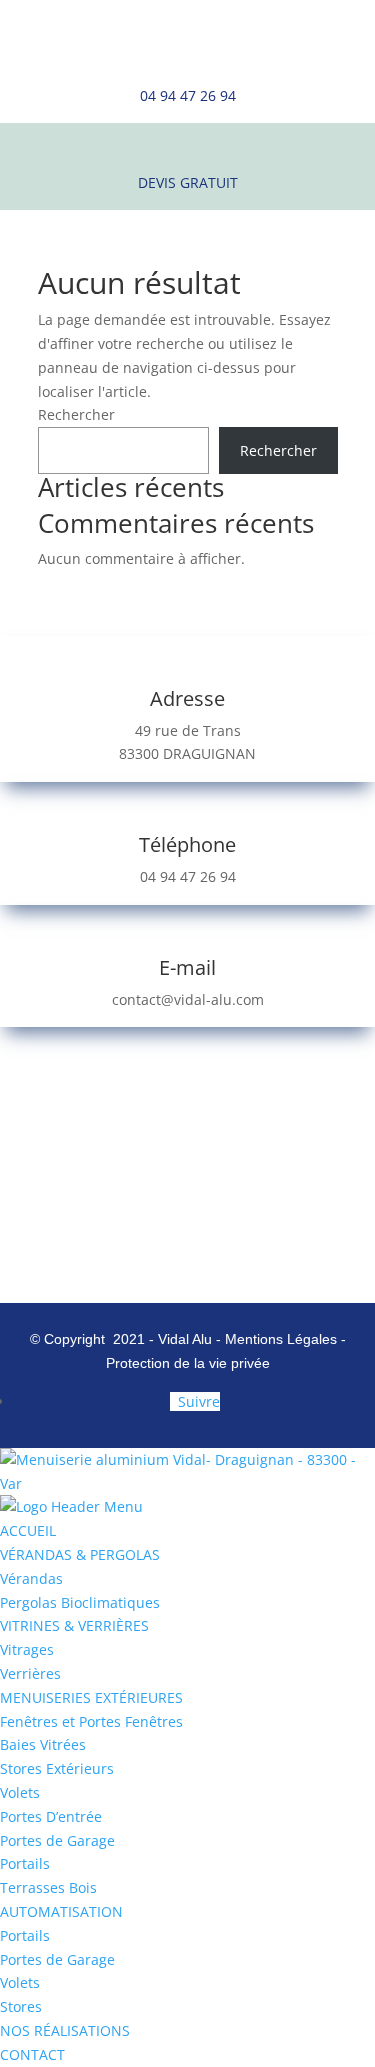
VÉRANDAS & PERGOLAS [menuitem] (80, 1554)
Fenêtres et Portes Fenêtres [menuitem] (91, 1721)
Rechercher (76, 414)
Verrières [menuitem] (30, 1673)
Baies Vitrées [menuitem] (43, 1744)
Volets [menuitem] (20, 1792)
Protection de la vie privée (188, 1363)
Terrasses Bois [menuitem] (48, 1887)
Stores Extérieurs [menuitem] (57, 1768)
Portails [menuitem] (25, 1863)
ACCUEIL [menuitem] (28, 1530)
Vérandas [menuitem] (31, 1578)
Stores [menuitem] (21, 2006)
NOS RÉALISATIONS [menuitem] (65, 2030)
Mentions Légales (283, 1339)
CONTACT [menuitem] (32, 2054)
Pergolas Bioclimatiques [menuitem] (80, 1602)
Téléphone (187, 844)
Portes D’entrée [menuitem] (51, 1816)
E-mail (187, 967)
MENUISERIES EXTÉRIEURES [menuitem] (91, 1697)
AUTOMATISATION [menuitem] (61, 1911)
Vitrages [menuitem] (27, 1649)
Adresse (187, 698)
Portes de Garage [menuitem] (57, 1840)
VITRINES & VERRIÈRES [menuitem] (74, 1625)
